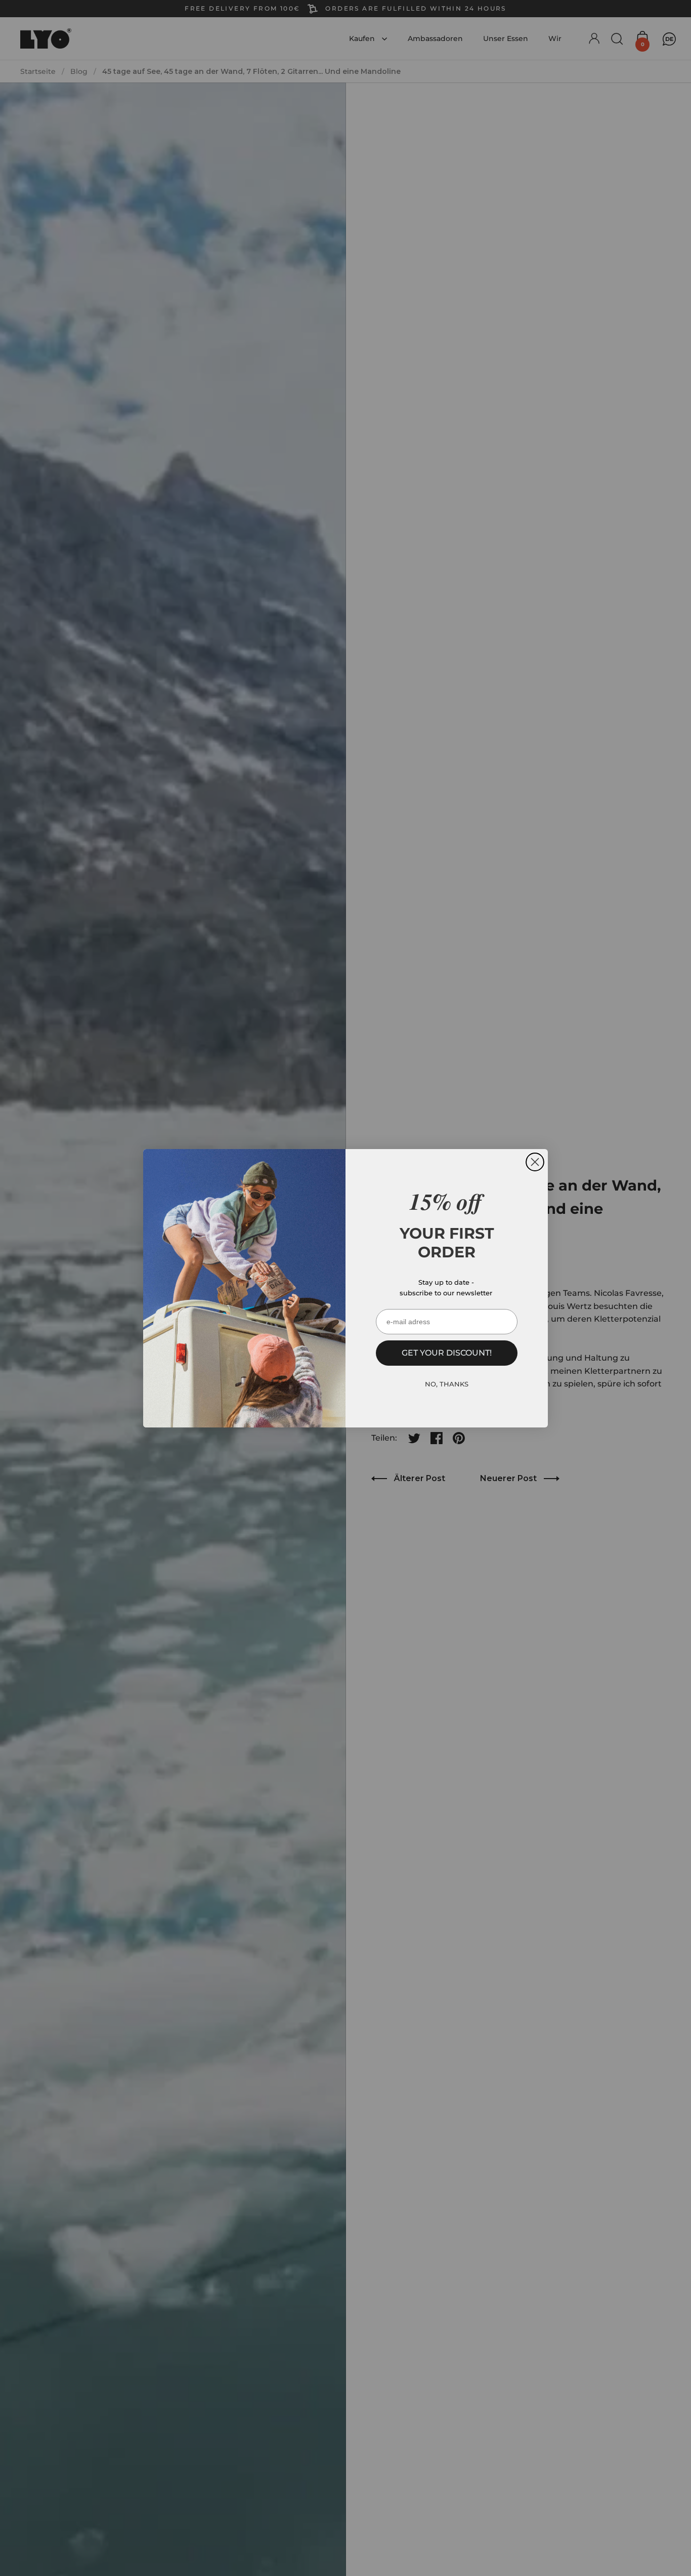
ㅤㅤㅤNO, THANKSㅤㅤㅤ (447, 1384)
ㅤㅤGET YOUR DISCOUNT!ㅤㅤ (447, 1353)
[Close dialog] (535, 1162)
